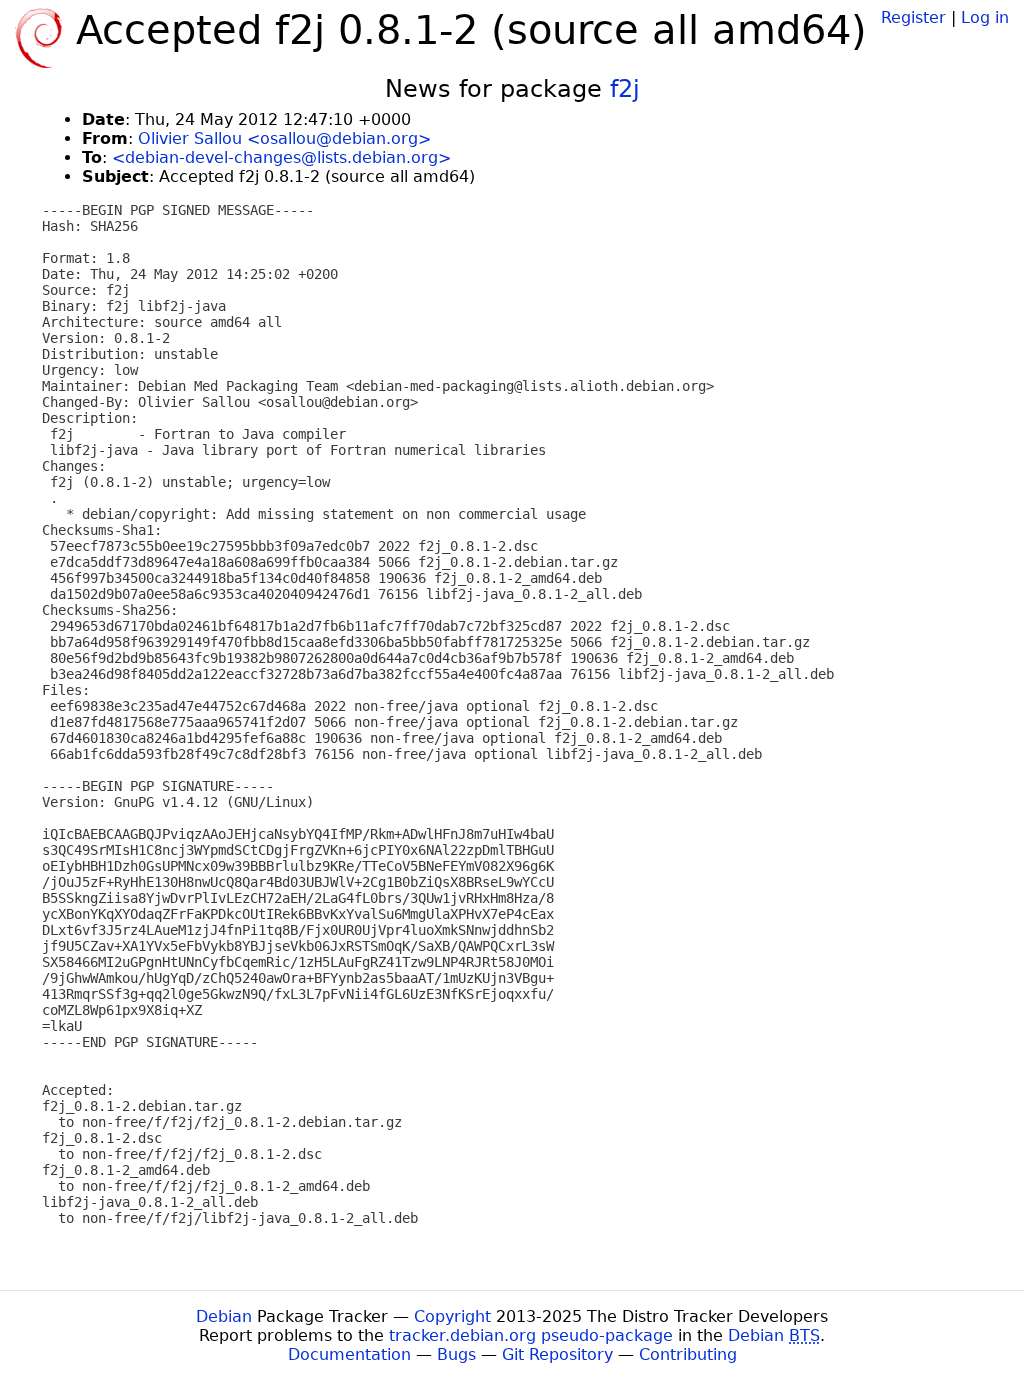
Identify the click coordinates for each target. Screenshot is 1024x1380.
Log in (985, 17)
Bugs (456, 1354)
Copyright (452, 1316)
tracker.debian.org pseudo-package (531, 1335)
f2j (625, 89)
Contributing (688, 1354)
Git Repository (557, 1354)
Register (913, 17)
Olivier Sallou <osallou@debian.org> (284, 138)
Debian (224, 1316)
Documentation (349, 1354)
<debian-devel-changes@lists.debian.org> (281, 157)
